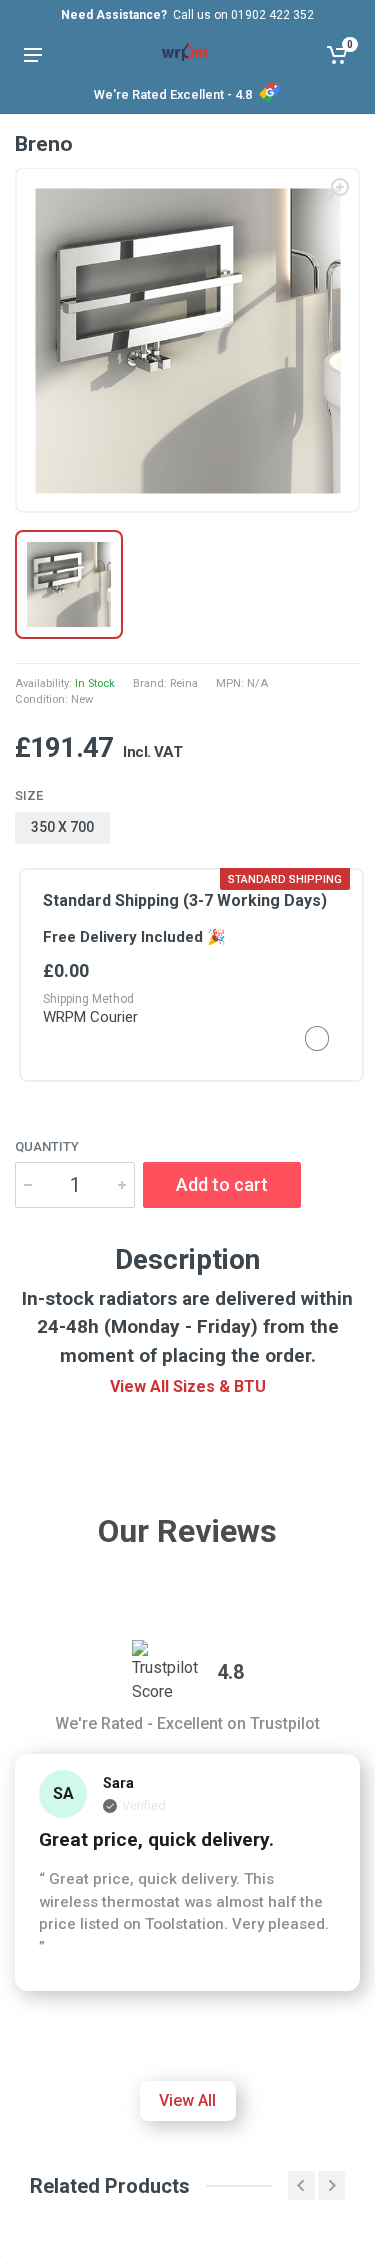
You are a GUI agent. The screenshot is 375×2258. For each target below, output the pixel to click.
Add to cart (222, 1184)
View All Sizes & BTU (188, 1386)
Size (29, 795)
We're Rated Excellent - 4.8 (173, 94)
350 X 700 (62, 827)
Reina (184, 683)
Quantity (47, 1146)
